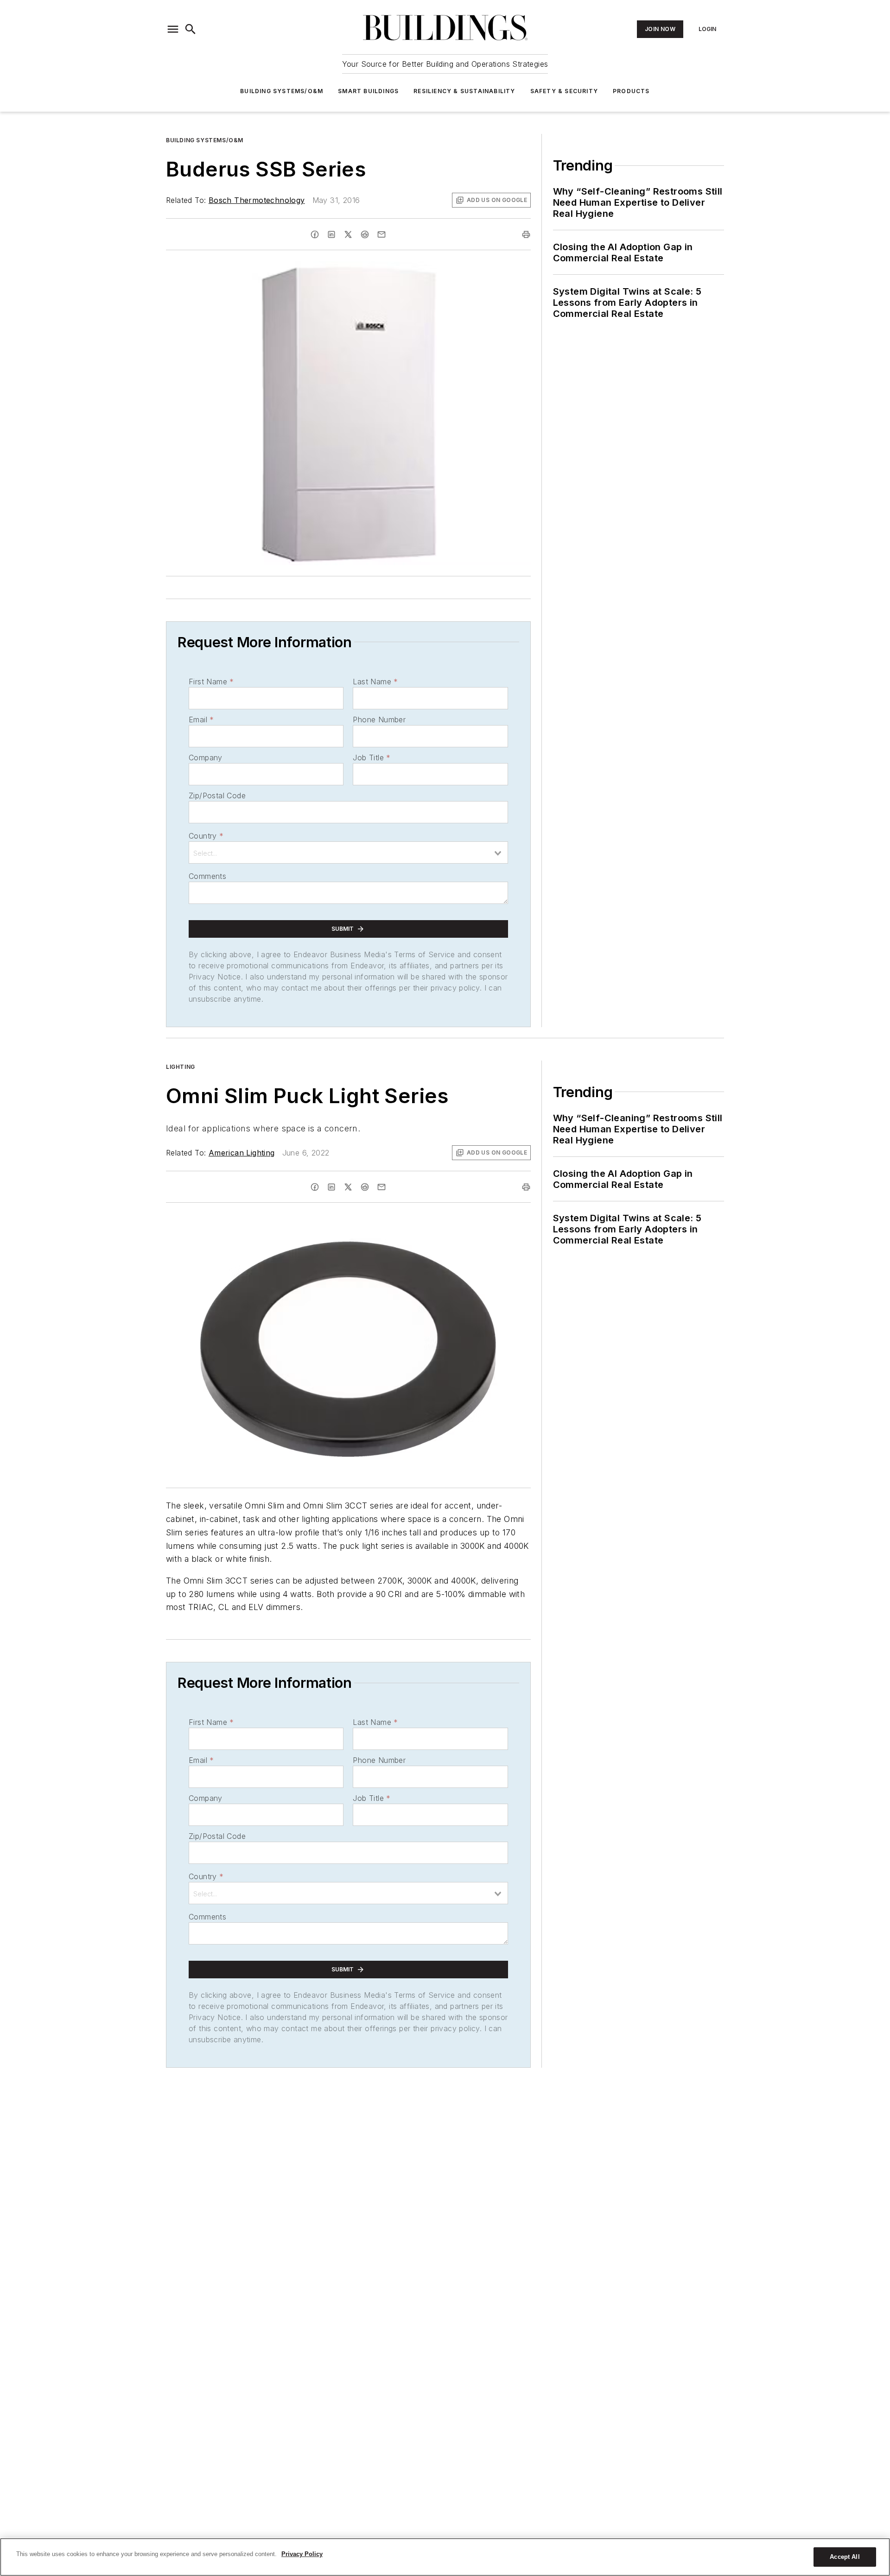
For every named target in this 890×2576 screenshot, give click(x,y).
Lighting (181, 1067)
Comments (207, 876)
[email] (381, 234)
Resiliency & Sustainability (464, 91)
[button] (173, 29)
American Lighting (242, 1153)
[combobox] (348, 852)
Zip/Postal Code (217, 796)
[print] (526, 234)
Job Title (372, 758)
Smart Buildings (368, 91)
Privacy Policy (302, 2554)
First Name (211, 682)
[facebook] (315, 234)
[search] (191, 29)
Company (206, 758)
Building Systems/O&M (282, 91)
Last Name (375, 682)
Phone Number (379, 720)
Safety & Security (564, 91)
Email (201, 720)
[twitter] (348, 234)
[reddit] (365, 234)
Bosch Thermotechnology (257, 200)
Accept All (845, 2557)
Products (631, 91)
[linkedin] (331, 234)
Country (206, 836)
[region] (445, 2557)
